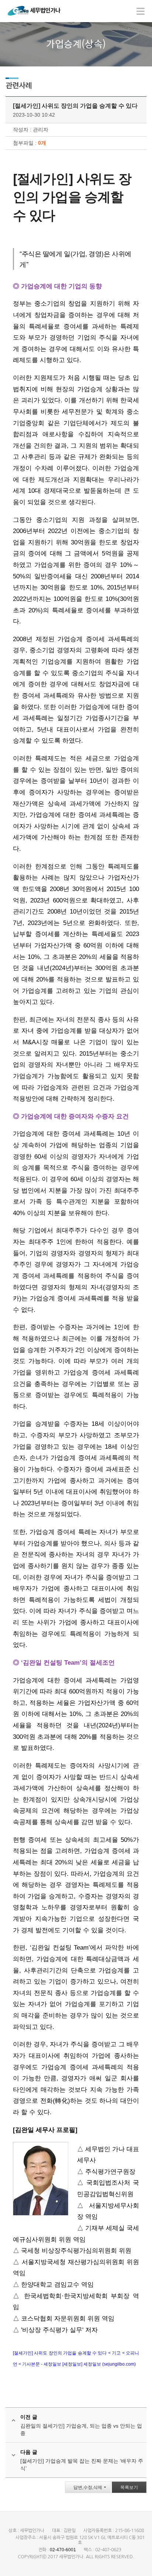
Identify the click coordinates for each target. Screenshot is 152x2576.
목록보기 (129, 2487)
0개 (42, 143)
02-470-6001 (63, 2550)
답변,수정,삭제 (88, 2487)
